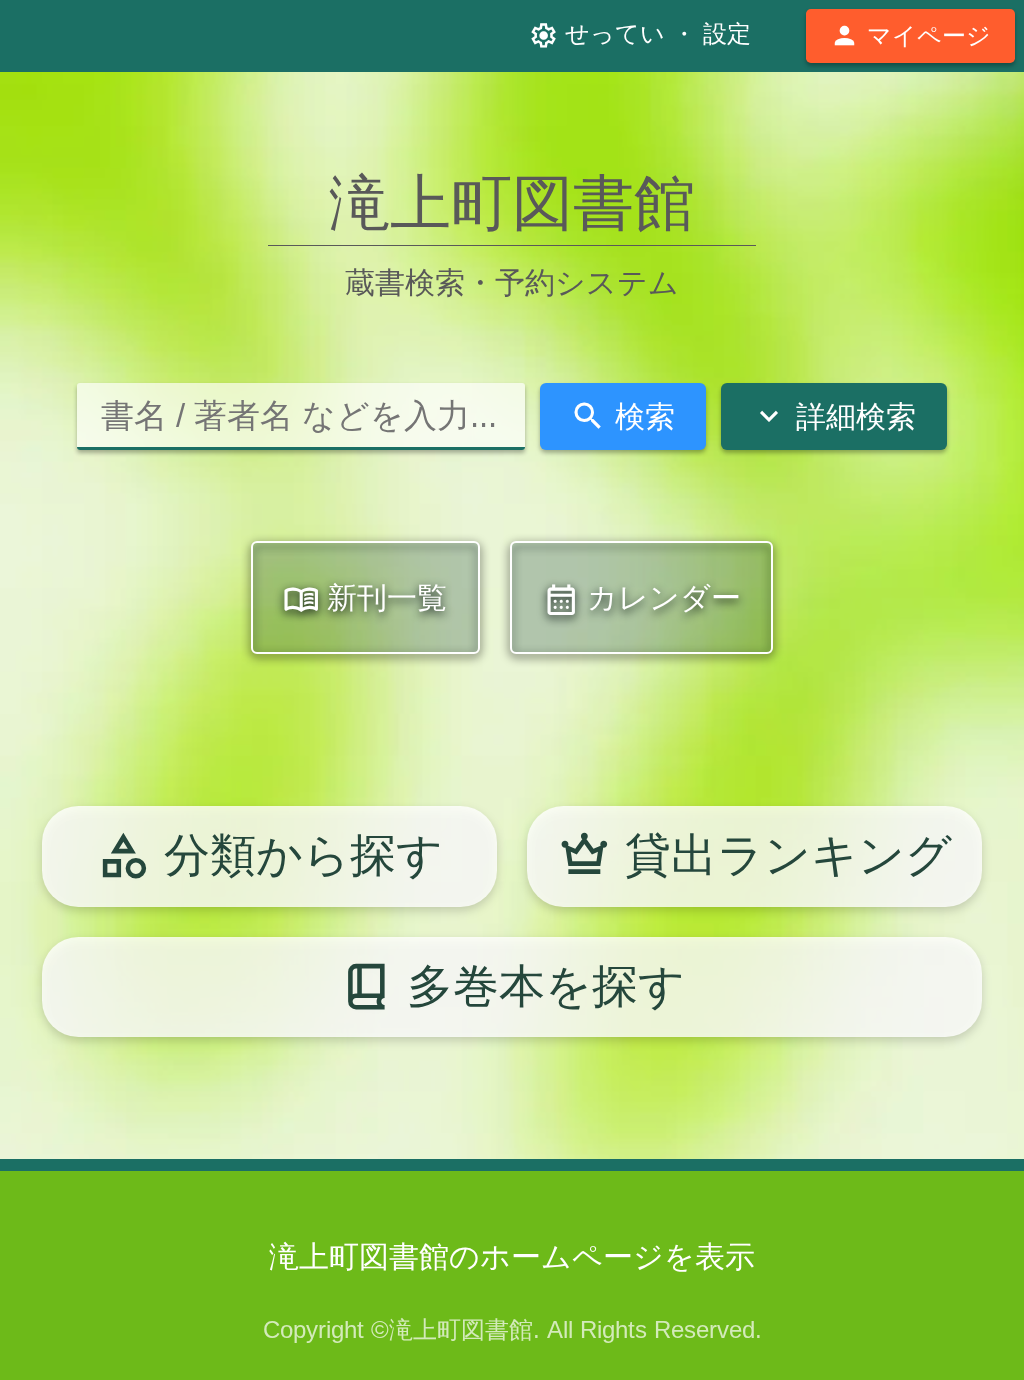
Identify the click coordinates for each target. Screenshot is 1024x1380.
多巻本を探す (512, 986)
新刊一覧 (365, 600)
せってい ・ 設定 (640, 35)
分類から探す (270, 855)
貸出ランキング (755, 855)
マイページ (910, 35)
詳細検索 (833, 416)
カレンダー (642, 600)
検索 (622, 416)
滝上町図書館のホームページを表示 (512, 1256)
